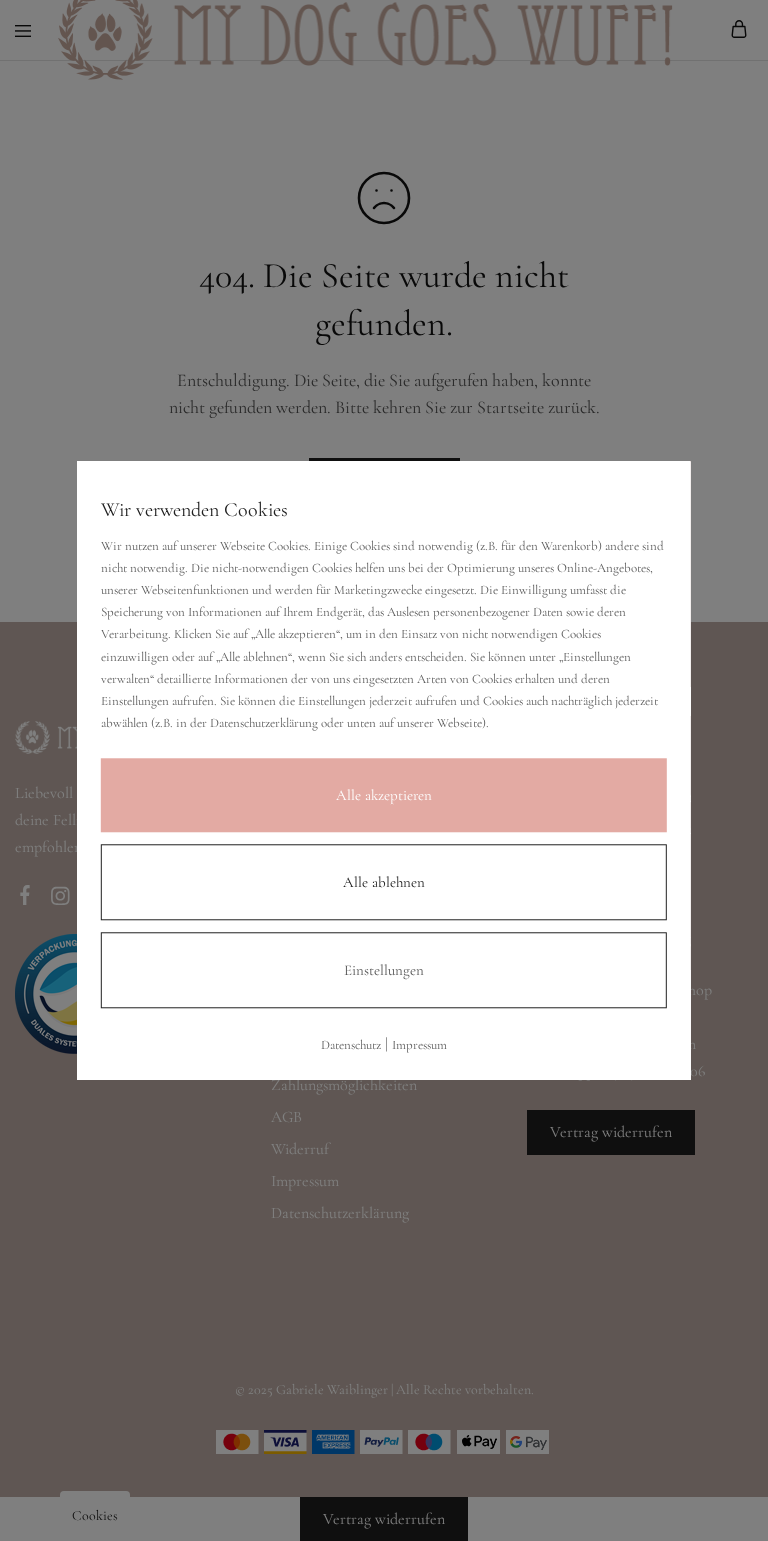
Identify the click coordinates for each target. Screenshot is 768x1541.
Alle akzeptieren (384, 795)
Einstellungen (384, 970)
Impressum (419, 1045)
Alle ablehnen (384, 882)
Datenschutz (351, 1045)
